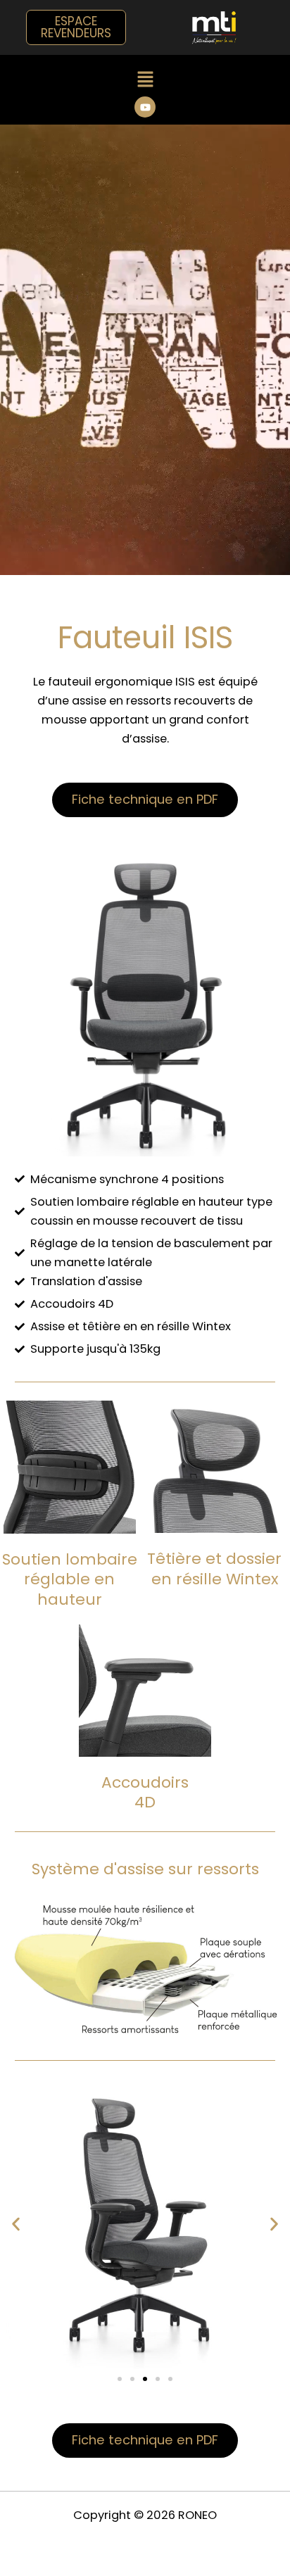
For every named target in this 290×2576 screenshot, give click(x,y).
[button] (145, 81)
